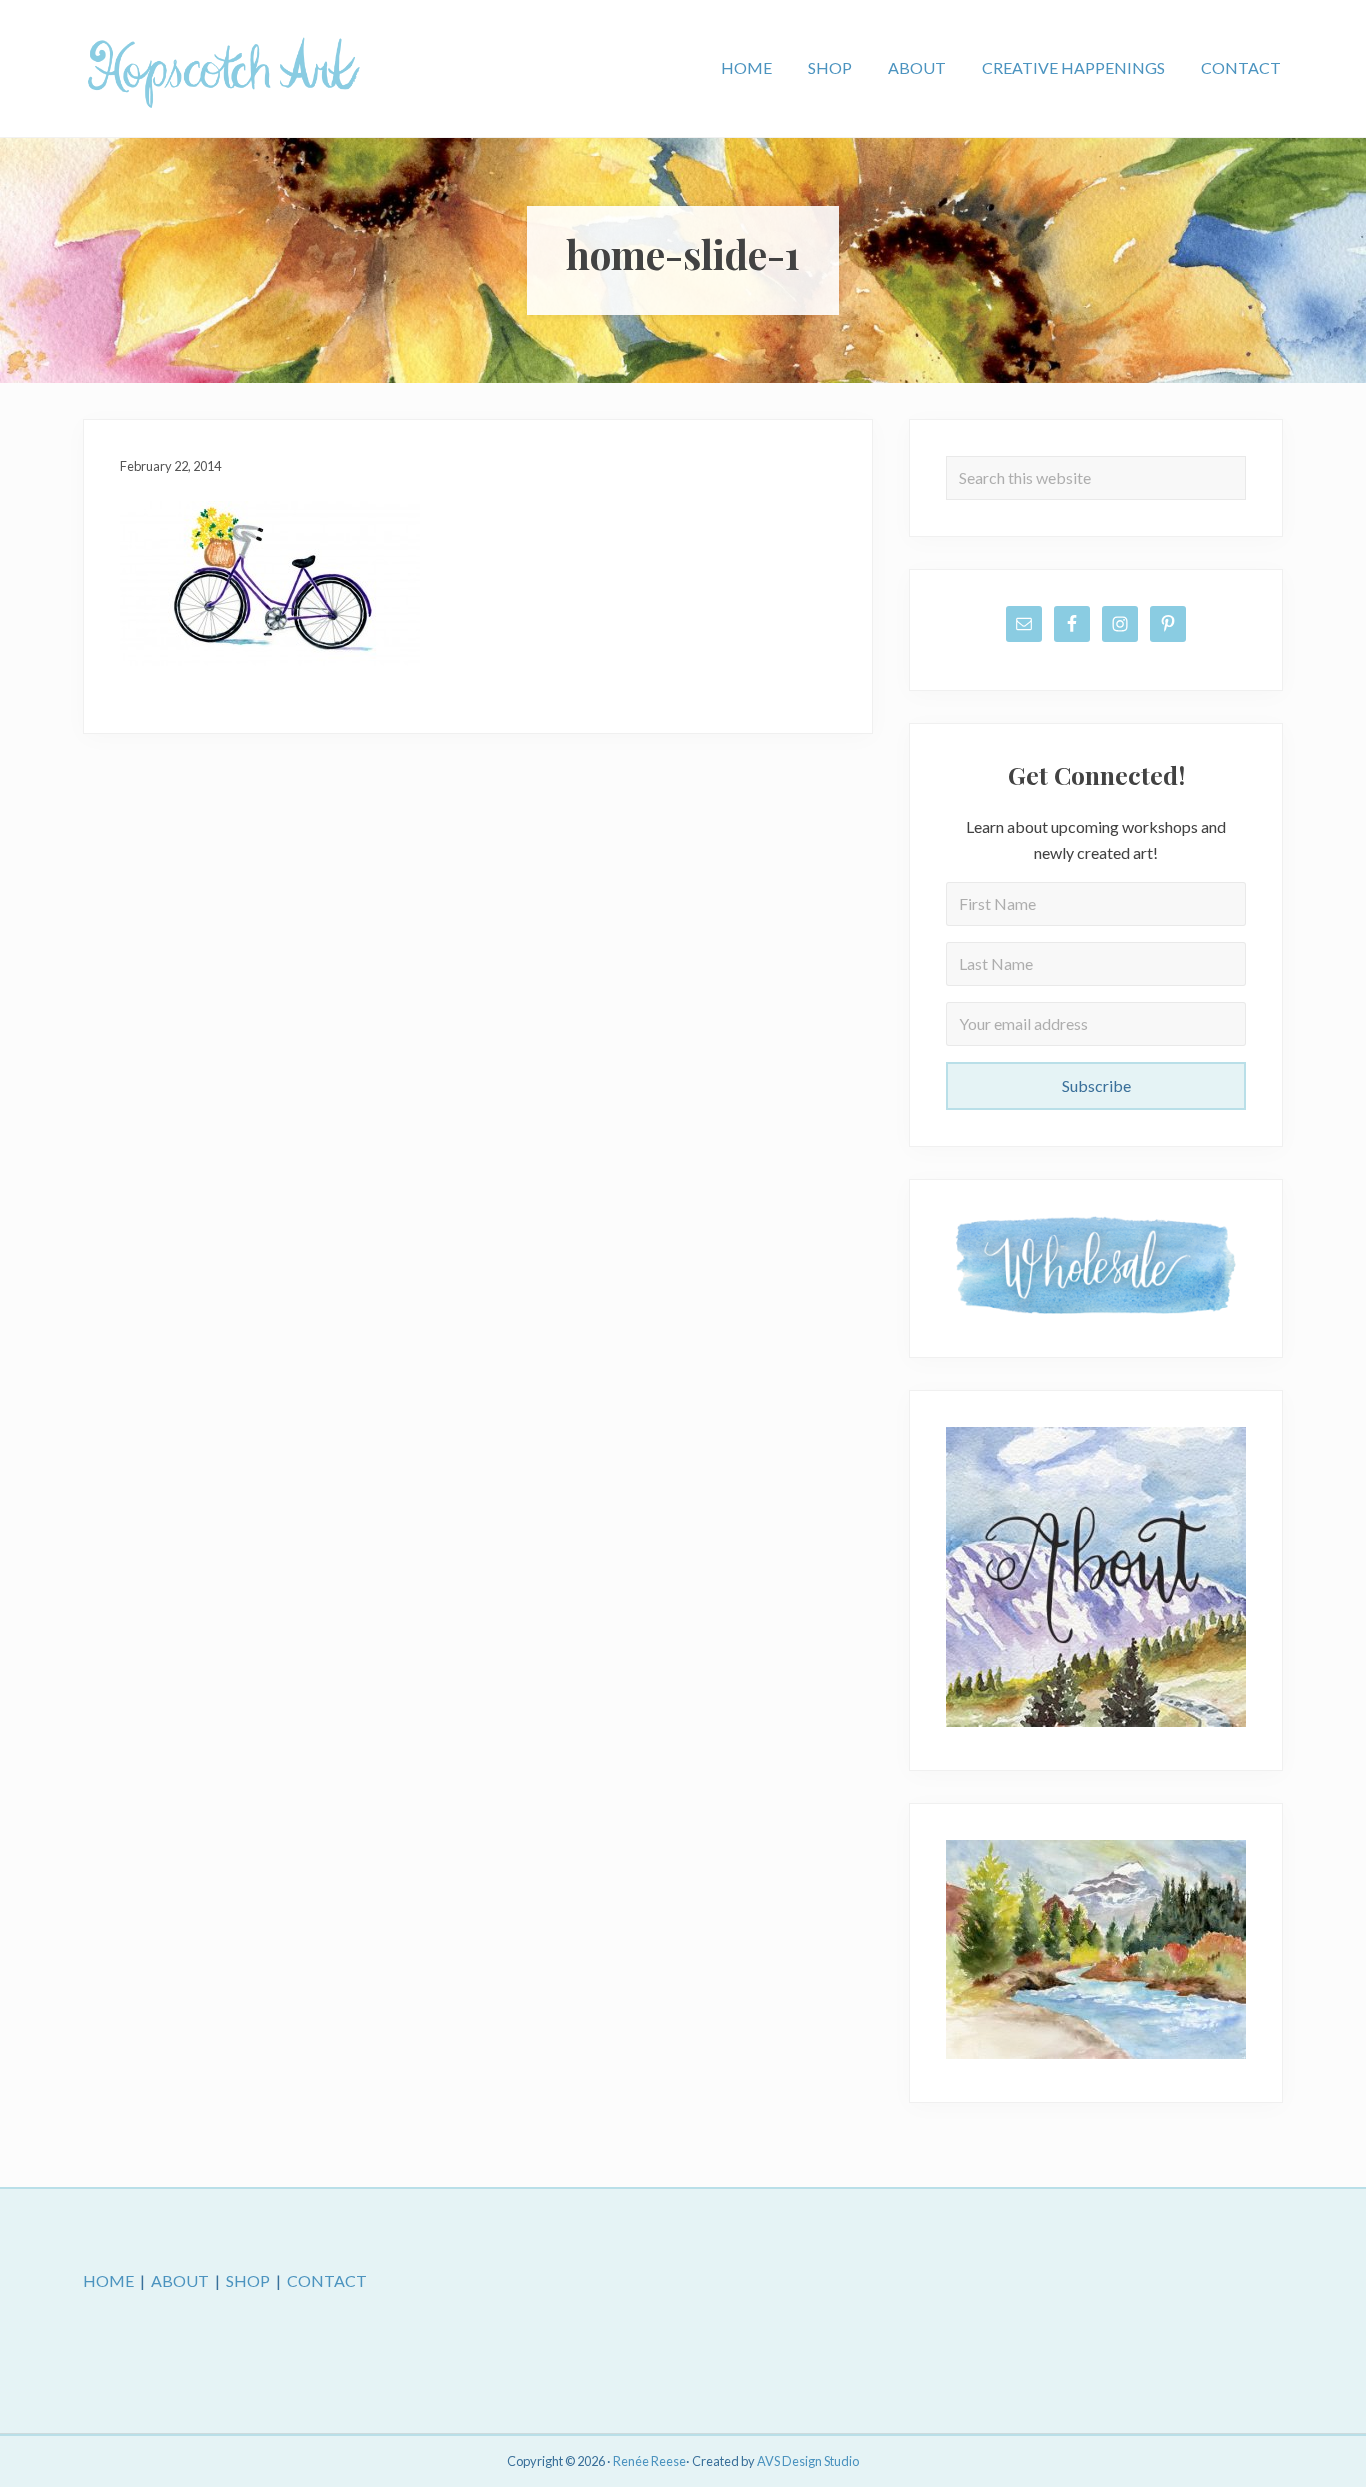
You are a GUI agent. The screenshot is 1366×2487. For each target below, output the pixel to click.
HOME (108, 2280)
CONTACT (327, 2280)
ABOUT (180, 2280)
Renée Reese (649, 2461)
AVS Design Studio (808, 2461)
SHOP (248, 2280)
